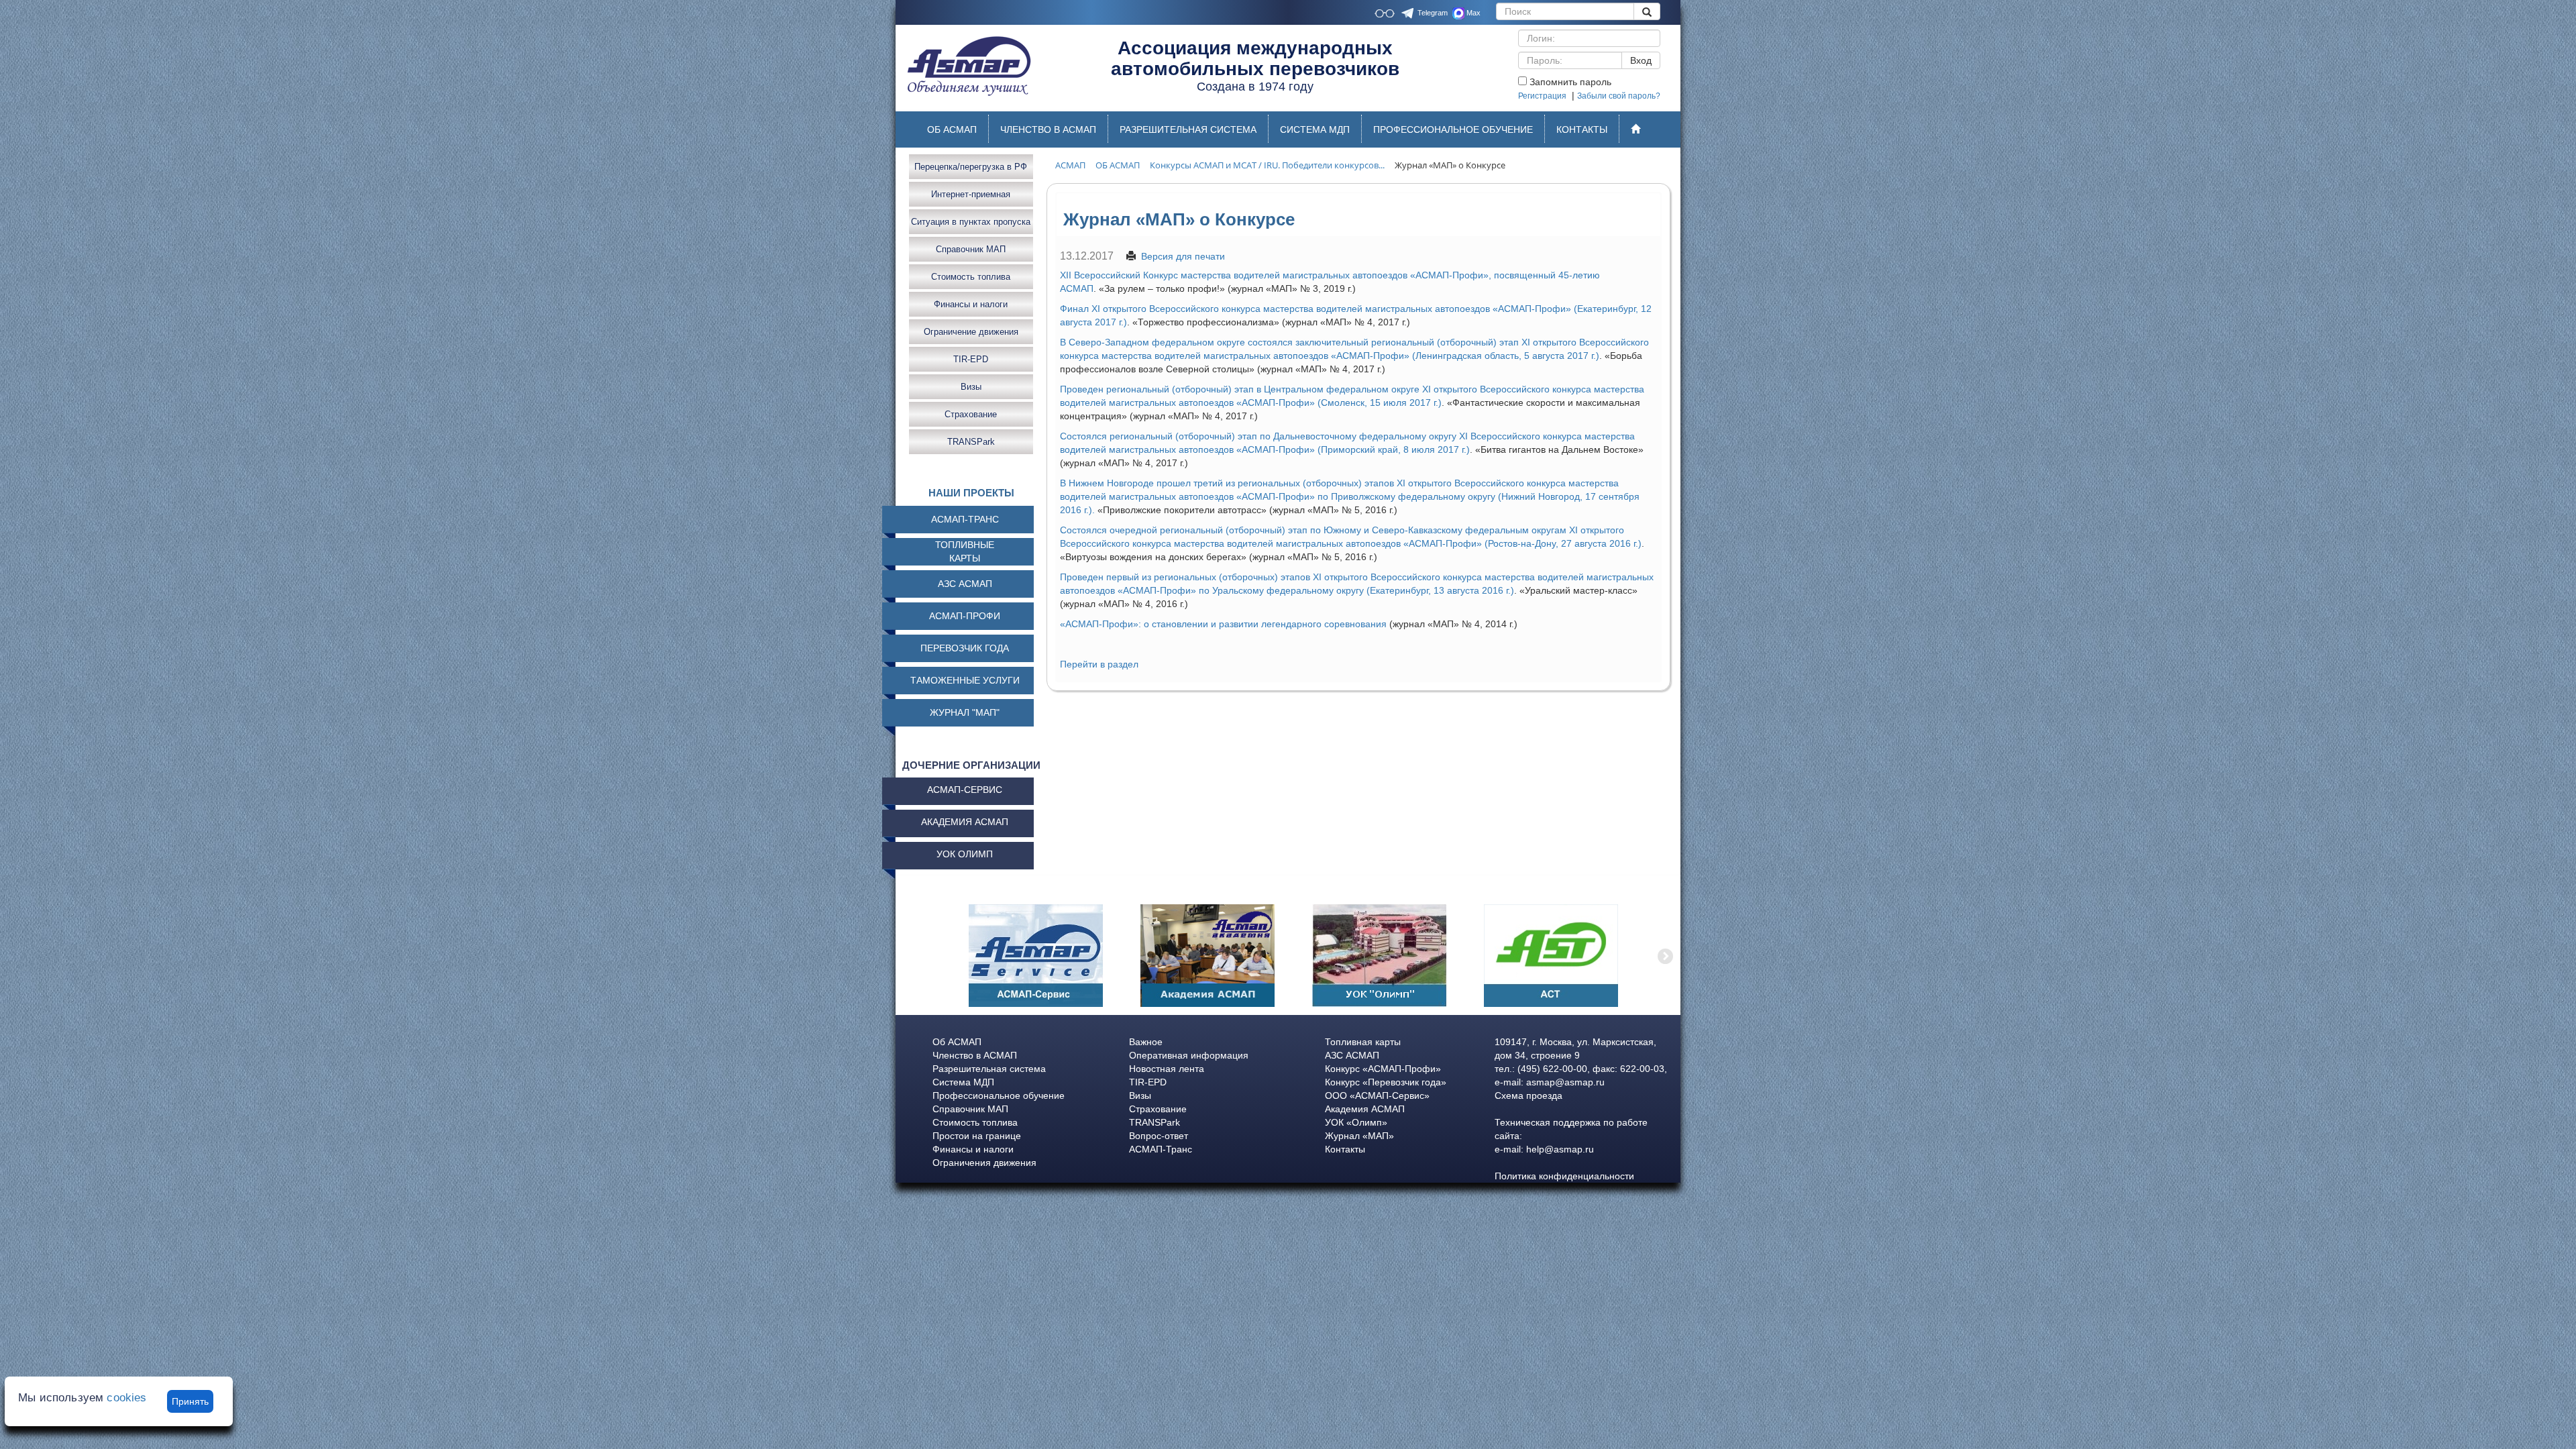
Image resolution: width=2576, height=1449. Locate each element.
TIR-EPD (971, 359)
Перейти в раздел (1099, 664)
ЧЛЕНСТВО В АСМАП (1048, 129)
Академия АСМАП (1365, 1109)
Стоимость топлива (971, 276)
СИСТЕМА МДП (1315, 129)
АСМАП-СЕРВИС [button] (965, 790)
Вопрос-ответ (1159, 1136)
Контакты (1345, 1149)
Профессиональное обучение (999, 1095)
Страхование (971, 414)
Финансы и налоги (971, 304)
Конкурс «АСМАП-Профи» (1383, 1069)
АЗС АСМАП (965, 584)
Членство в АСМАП (975, 1055)
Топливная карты (1363, 1042)
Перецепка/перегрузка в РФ (971, 166)
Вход (1641, 60)
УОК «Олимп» (1356, 1122)
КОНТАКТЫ (1582, 129)
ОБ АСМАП (952, 129)
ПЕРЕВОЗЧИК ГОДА (965, 648)
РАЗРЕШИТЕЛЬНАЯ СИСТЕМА (1188, 129)
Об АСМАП (957, 1042)
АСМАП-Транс (1161, 1149)
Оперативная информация (1189, 1055)
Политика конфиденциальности (1564, 1176)
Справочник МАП (971, 249)
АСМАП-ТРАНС (965, 519)
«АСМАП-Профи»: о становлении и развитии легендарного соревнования (1223, 624)
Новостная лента (1167, 1069)
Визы (971, 386)
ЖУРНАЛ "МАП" (965, 712)
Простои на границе (977, 1136)
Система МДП (963, 1082)
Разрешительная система (989, 1069)
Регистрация (1542, 96)
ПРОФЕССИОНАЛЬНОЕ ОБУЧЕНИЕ (1453, 129)
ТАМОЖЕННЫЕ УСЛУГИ (965, 680)
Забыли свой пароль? (1619, 96)
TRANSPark (971, 441)
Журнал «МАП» (1359, 1136)
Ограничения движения (984, 1163)
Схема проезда (1528, 1095)
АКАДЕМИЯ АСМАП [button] (965, 822)
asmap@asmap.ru (1565, 1082)
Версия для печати (1183, 256)
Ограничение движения (971, 331)
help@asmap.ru (1560, 1149)
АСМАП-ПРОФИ (965, 616)
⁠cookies (126, 1398)
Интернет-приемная (971, 194)
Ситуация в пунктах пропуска (971, 221)
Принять (190, 1401)
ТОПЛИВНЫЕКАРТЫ (965, 551)
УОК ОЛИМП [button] (965, 854)
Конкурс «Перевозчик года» (1386, 1082)
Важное (1146, 1042)
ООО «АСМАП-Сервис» (1377, 1095)
